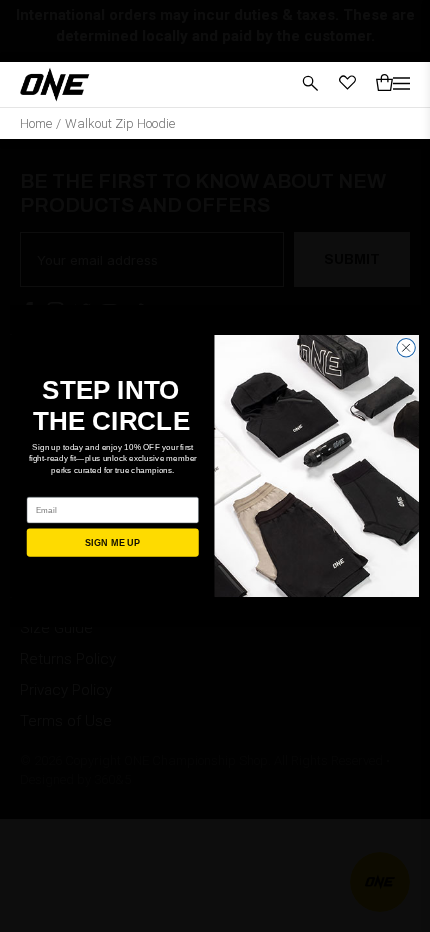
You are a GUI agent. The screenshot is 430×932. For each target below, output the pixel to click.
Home (36, 123)
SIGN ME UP (113, 543)
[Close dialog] (406, 348)
